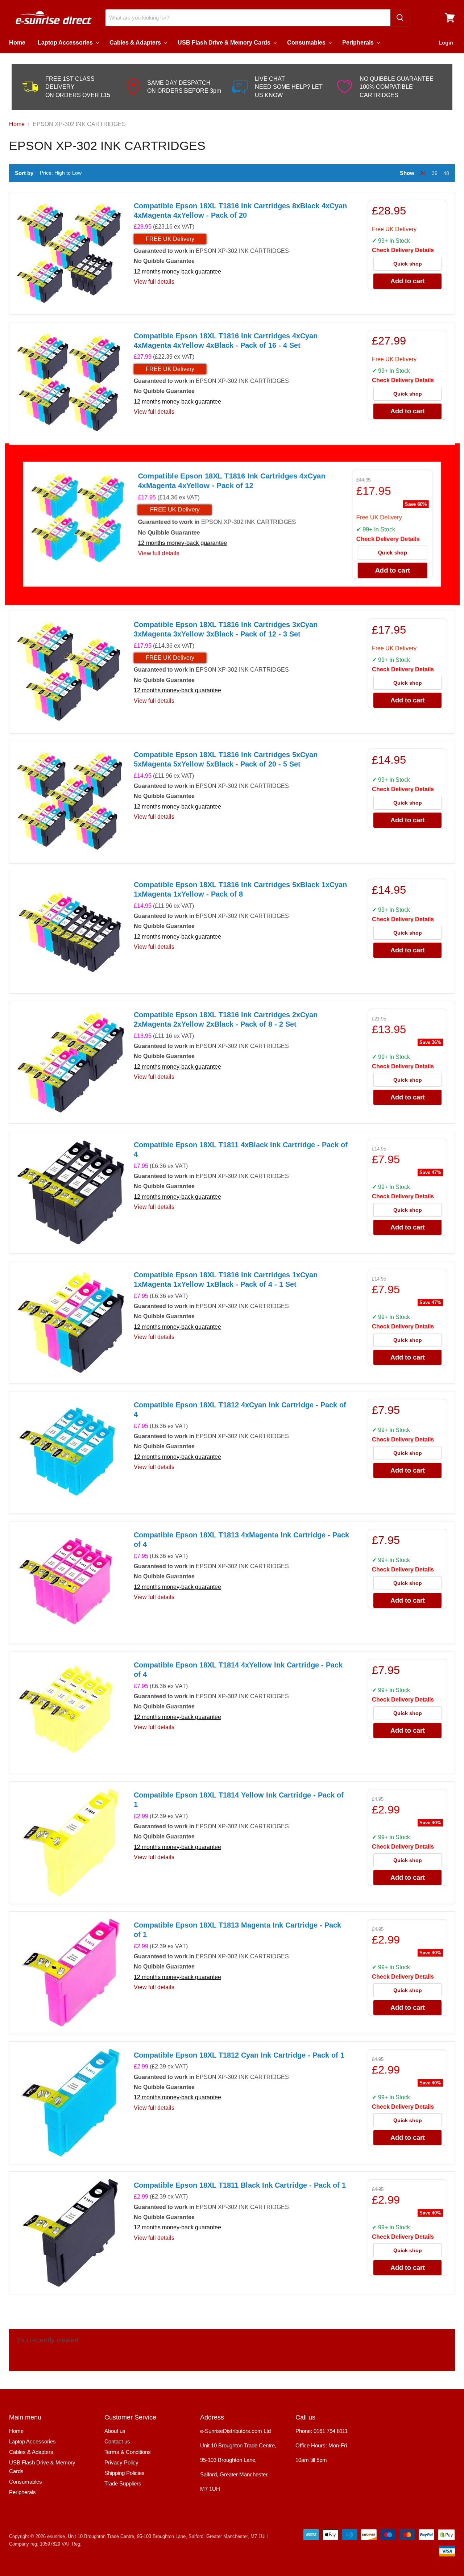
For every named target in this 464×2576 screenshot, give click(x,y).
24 (423, 173)
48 (446, 173)
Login (446, 43)
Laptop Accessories (66, 43)
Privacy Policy (121, 2462)
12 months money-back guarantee (177, 272)
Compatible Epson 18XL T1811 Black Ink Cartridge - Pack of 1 (240, 2185)
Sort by (24, 173)
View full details (154, 282)
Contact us (117, 2441)
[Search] (400, 18)
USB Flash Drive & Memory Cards (225, 43)
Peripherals (359, 43)
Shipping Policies (125, 2473)
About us (115, 2431)
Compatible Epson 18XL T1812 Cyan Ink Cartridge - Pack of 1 (239, 2055)
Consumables (307, 43)
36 (435, 173)
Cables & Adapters (136, 43)
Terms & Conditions (128, 2452)
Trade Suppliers (123, 2483)
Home (17, 43)
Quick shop (408, 264)
